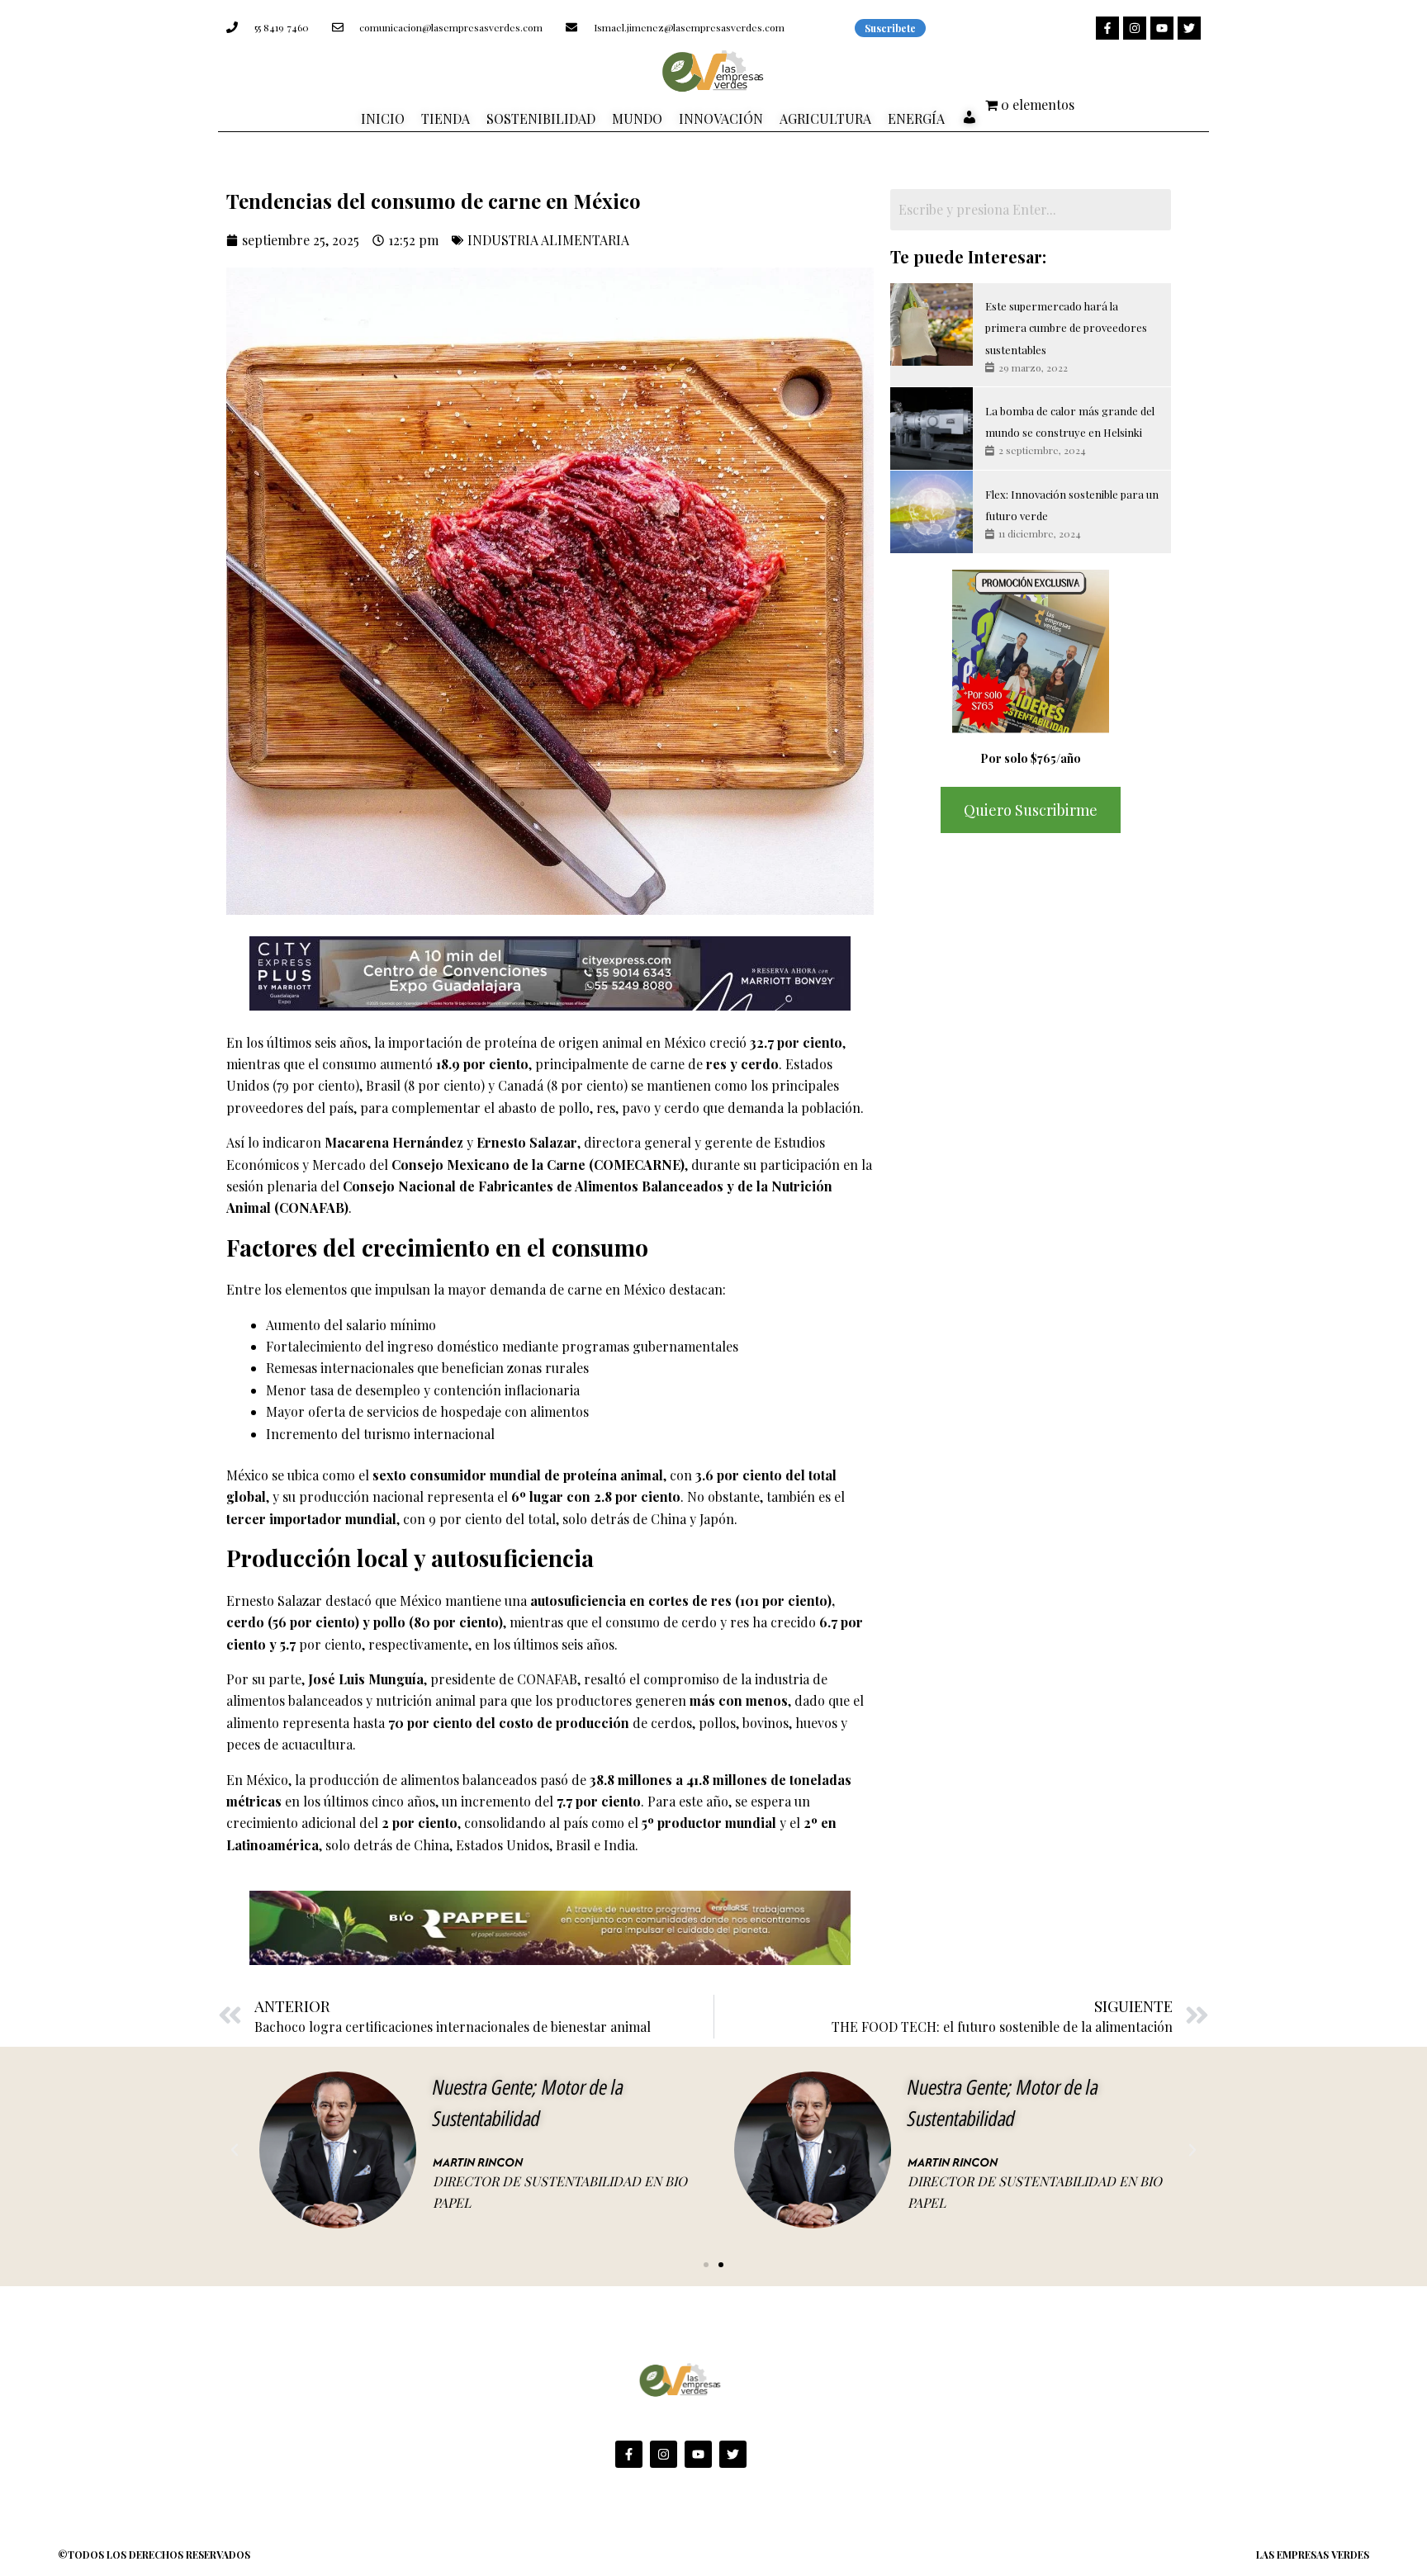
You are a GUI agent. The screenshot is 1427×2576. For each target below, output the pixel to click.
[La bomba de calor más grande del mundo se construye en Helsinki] (932, 429)
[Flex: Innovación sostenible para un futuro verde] (932, 512)
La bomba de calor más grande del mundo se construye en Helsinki (1070, 421)
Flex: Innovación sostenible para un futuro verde (1072, 505)
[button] (235, 2150)
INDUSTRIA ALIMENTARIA (548, 240)
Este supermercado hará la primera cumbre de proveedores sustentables (1066, 328)
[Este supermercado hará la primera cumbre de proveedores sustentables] (932, 324)
